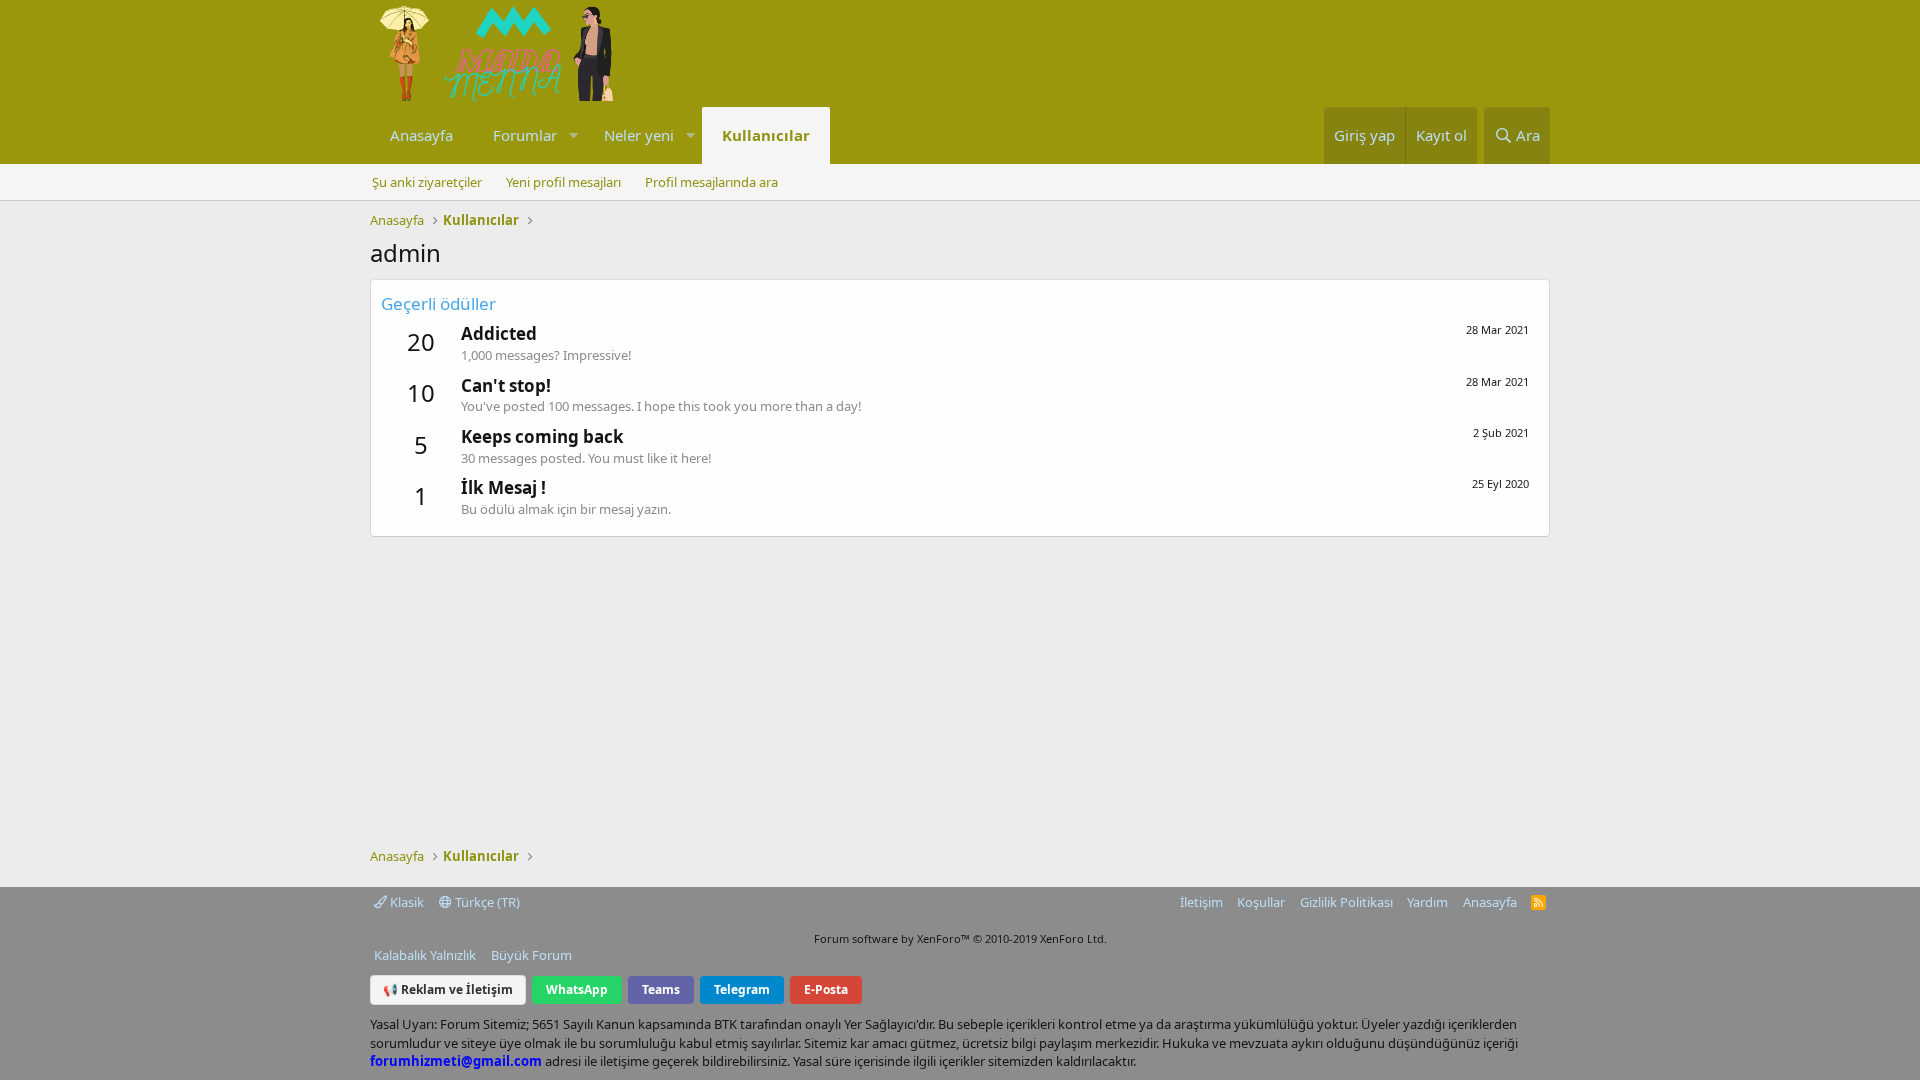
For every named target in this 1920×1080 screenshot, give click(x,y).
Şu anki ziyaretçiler (427, 182)
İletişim (1201, 902)
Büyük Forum (531, 955)
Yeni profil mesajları (563, 182)
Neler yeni (639, 135)
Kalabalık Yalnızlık (425, 955)
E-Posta (826, 989)
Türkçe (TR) (486, 902)
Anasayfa (421, 135)
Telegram (742, 989)
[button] (573, 135)
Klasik (405, 902)
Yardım (1427, 902)
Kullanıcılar (766, 135)
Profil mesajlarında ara (711, 182)
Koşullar (1261, 902)
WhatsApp (577, 989)
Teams (661, 989)
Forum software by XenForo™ (960, 938)
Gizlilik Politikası (1346, 902)
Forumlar (525, 135)
